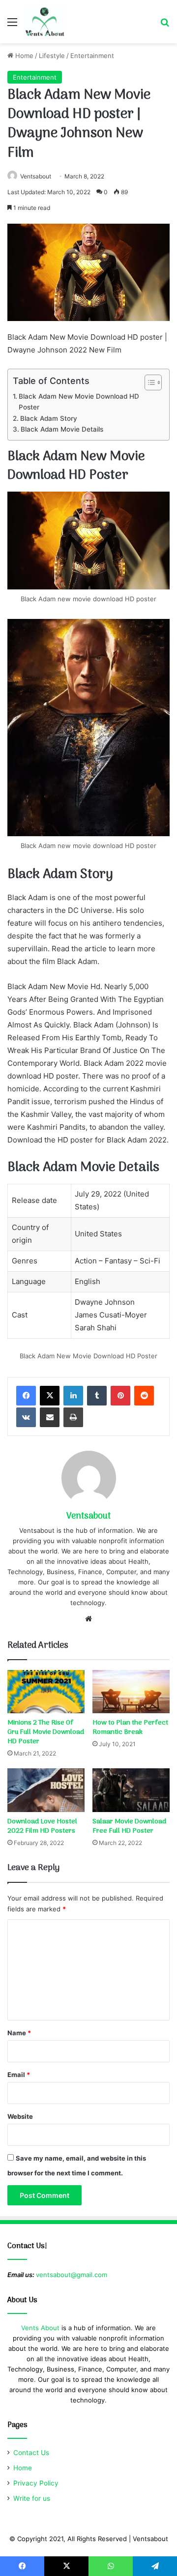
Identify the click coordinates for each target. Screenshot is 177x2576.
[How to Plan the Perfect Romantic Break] (131, 1692)
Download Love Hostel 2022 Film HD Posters (42, 1826)
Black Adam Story (49, 418)
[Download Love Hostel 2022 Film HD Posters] (46, 1790)
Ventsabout (36, 176)
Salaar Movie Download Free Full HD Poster (129, 1826)
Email (19, 2075)
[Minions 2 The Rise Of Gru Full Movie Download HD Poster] (46, 1692)
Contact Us (31, 2453)
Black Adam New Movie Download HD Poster (79, 402)
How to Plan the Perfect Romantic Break (130, 1727)
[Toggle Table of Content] (148, 382)
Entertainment (92, 56)
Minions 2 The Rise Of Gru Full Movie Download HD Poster (46, 1732)
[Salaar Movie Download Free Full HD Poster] (131, 1790)
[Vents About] (45, 22)
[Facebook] (26, 1396)
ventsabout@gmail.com (72, 2275)
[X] (50, 1396)
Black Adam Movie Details (62, 429)
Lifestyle (52, 56)
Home (23, 56)
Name (19, 2033)
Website (20, 2116)
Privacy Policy (36, 2483)
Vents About (40, 2328)
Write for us (32, 2498)
